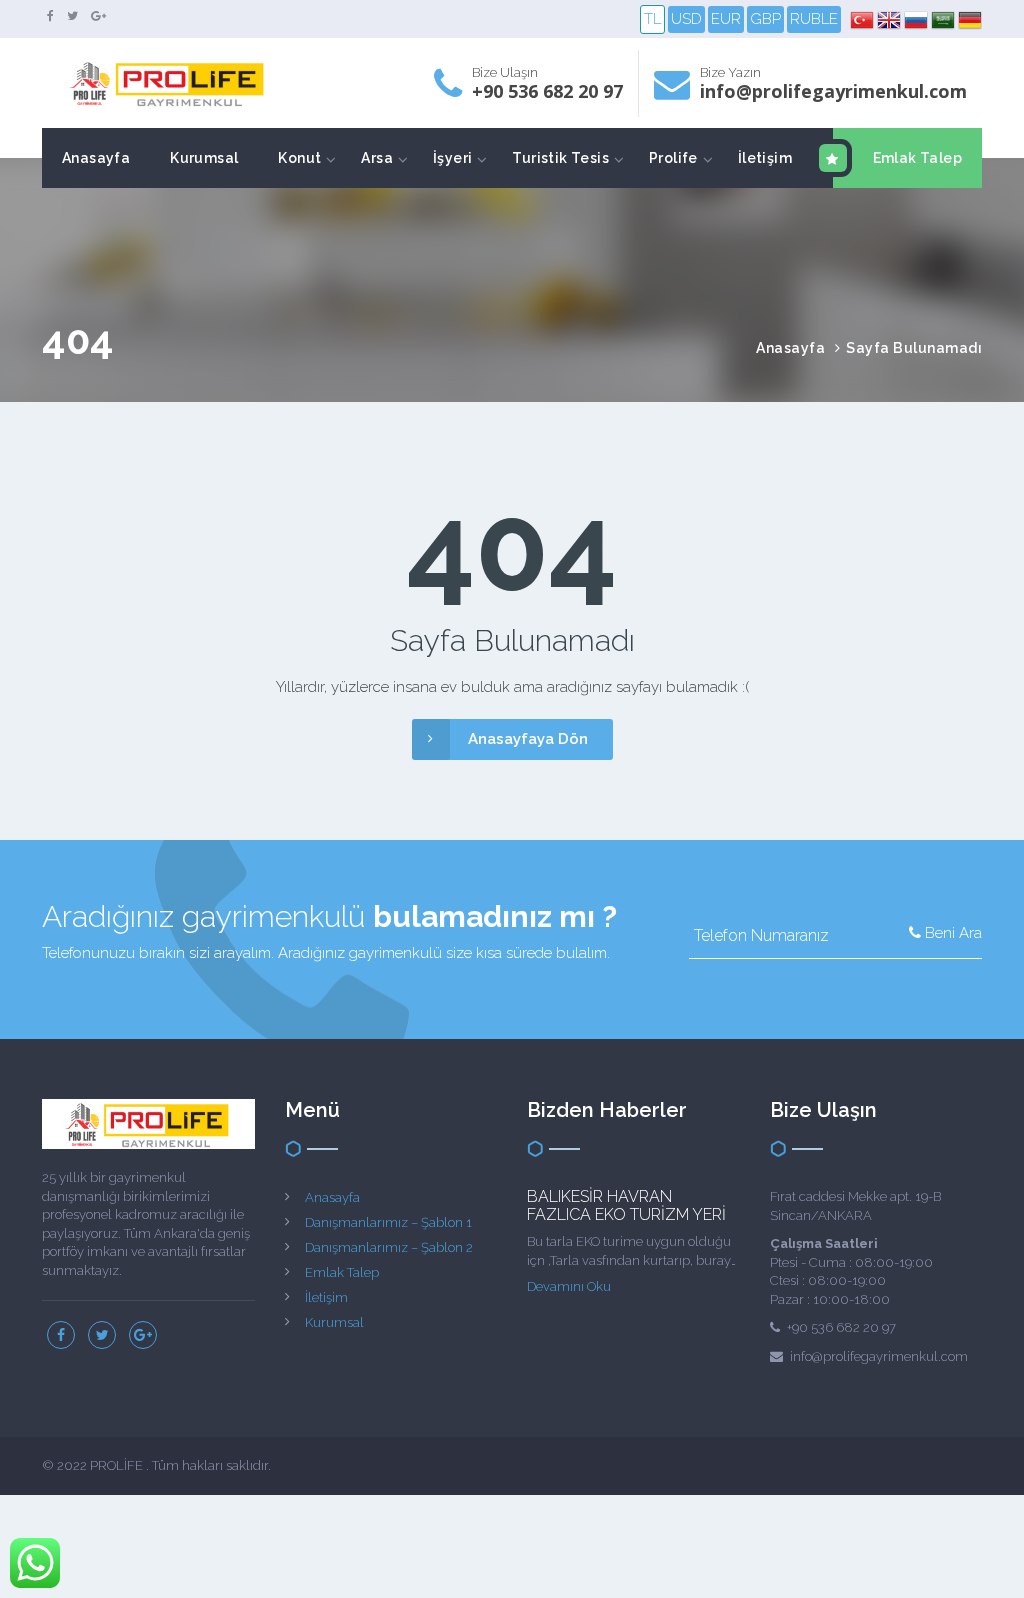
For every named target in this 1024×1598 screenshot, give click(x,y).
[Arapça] (944, 20)
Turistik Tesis (560, 158)
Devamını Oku (569, 1286)
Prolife (673, 158)
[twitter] (72, 16)
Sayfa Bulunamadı (914, 348)
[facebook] (50, 16)
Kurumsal (204, 158)
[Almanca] (970, 20)
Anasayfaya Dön (528, 739)
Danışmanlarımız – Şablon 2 (389, 1247)
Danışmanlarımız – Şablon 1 (388, 1222)
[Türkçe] (863, 20)
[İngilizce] (890, 20)
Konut (299, 158)
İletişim (765, 158)
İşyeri (452, 158)
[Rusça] (917, 20)
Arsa (377, 158)
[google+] (98, 16)
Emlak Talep (917, 158)
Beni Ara (951, 933)
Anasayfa (96, 158)
